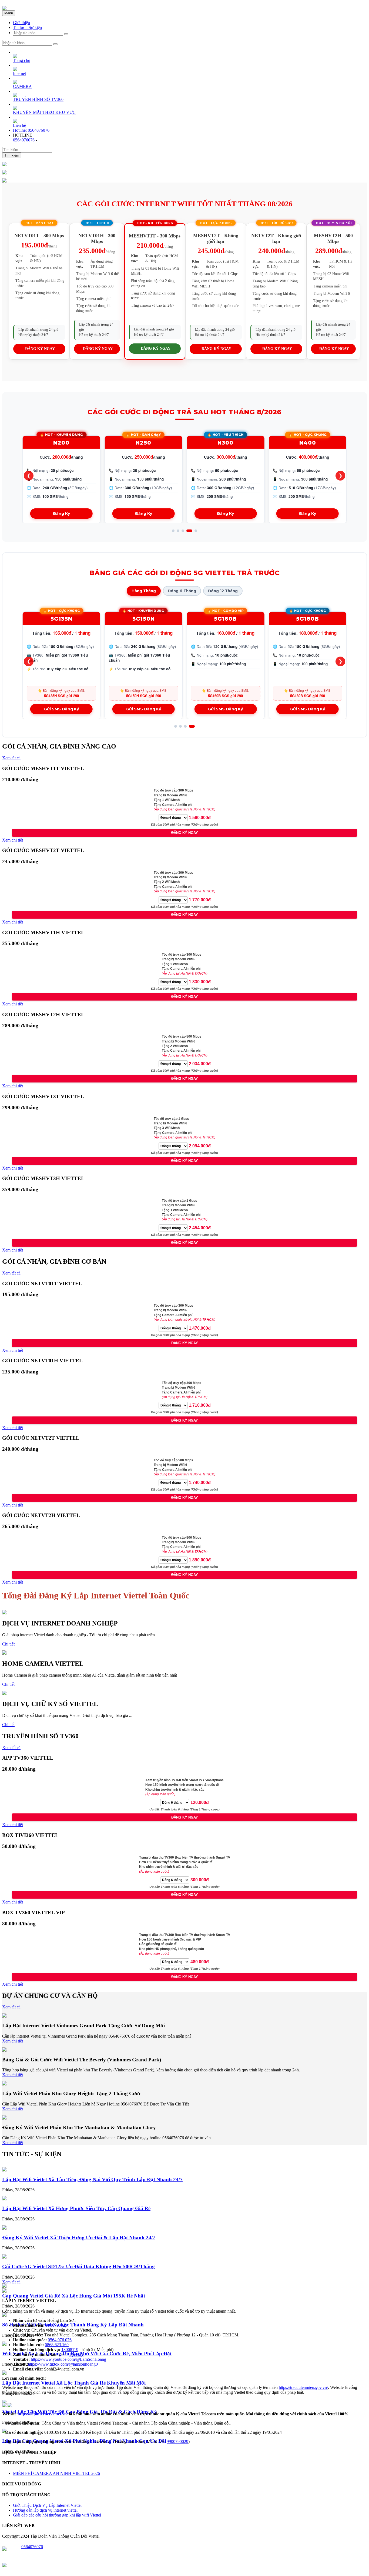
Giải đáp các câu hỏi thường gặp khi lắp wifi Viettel (57, 2515)
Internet (19, 73)
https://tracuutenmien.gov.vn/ (303, 2387)
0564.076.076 (60, 2340)
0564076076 (24, 140)
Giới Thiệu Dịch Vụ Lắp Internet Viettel (47, 2505)
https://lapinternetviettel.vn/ (43, 2414)
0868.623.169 (57, 2345)
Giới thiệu (21, 23)
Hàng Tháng (144, 591)
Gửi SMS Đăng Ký (61, 709)
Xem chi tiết (13, 840)
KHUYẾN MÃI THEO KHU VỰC (44, 112)
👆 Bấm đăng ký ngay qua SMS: (61, 693)
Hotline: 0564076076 (31, 130)
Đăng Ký (61, 514)
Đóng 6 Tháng (182, 591)
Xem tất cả (11, 758)
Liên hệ (19, 125)
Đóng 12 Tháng (223, 591)
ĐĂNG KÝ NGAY (40, 349)
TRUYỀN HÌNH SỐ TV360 (38, 99)
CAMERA (22, 86)
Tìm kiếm (12, 155)
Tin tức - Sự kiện (27, 27)
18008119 (70, 2350)
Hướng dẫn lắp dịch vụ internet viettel (45, 2510)
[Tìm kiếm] (66, 34)
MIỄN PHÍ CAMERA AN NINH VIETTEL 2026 (56, 2473)
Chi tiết (8, 1644)
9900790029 (56, 2325)
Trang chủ (22, 60)
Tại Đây (76, 2354)
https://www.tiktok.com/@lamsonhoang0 (63, 2364)
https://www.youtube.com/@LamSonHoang (68, 2359)
